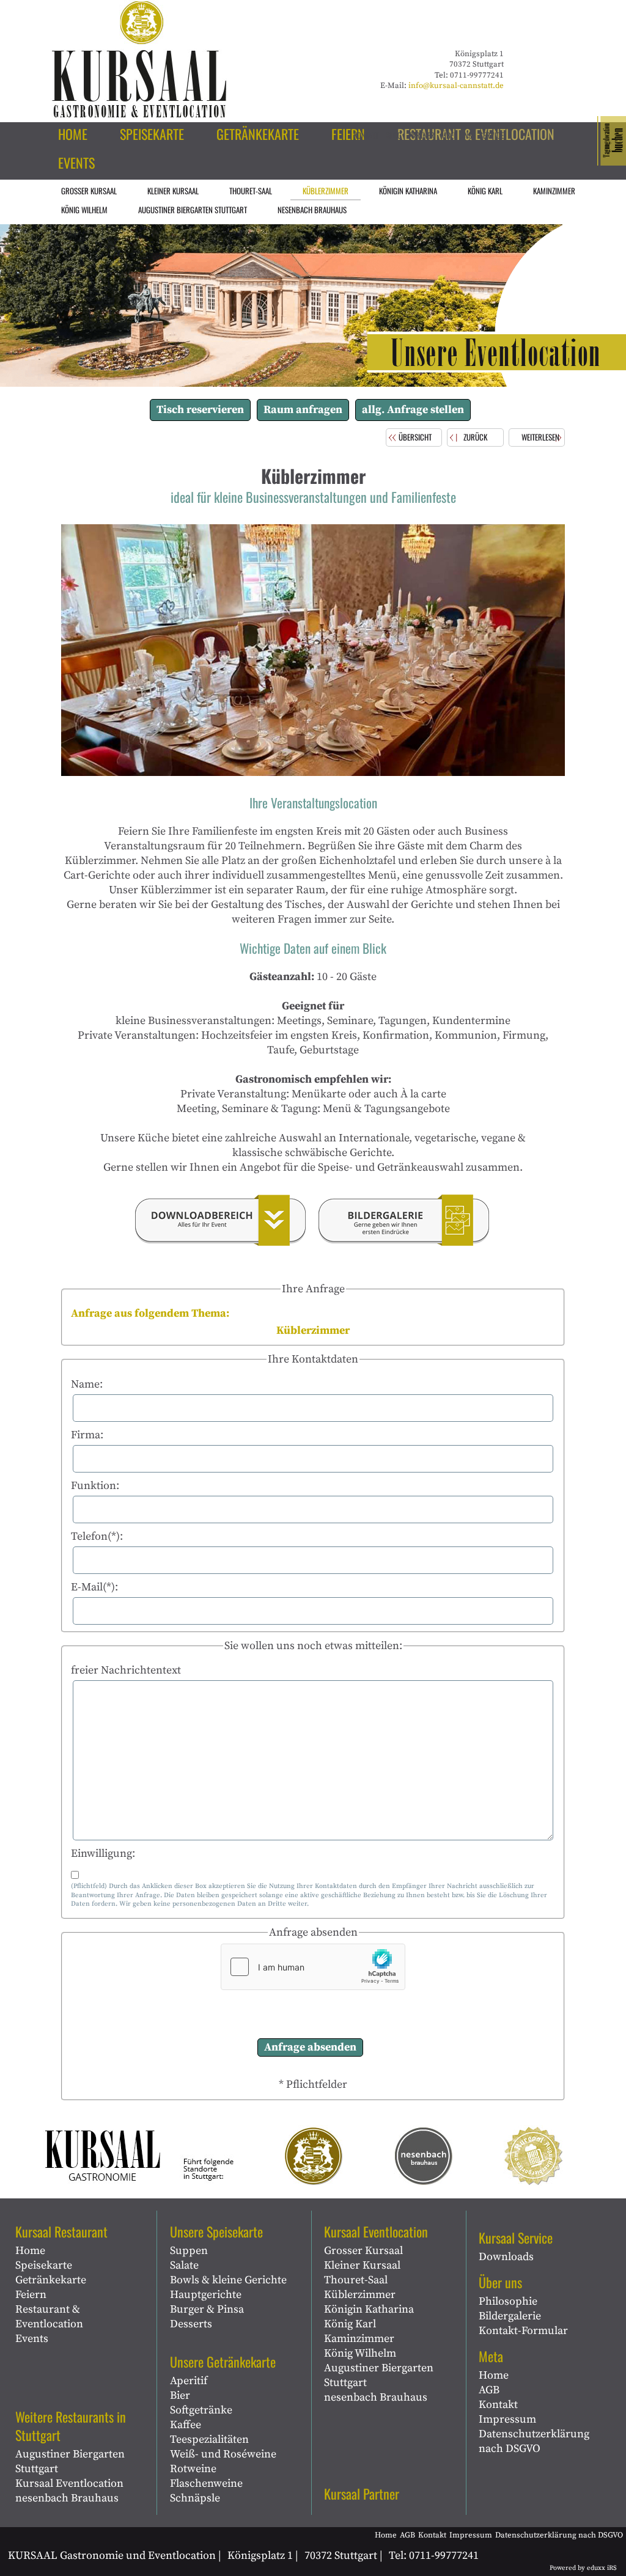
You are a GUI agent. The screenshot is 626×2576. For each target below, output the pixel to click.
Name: (87, 1384)
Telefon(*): (97, 1536)
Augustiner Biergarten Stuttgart (70, 2461)
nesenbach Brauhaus (67, 2498)
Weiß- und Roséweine (223, 2454)
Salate (184, 2265)
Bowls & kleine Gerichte (228, 2280)
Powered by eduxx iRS (583, 2568)
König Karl (350, 2324)
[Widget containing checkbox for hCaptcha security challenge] (313, 1967)
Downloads (506, 2257)
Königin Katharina (369, 2309)
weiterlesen (540, 437)
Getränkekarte (51, 2280)
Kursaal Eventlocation (69, 2483)
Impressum (507, 2419)
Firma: (87, 1435)
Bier (180, 2395)
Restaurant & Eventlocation (49, 2317)
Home (30, 2251)
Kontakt (498, 2405)
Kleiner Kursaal (362, 2265)
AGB (489, 2390)
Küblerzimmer (360, 2295)
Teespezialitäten (209, 2439)
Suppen (189, 2251)
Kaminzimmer (359, 2339)
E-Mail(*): (94, 1587)
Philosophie (508, 2301)
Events (32, 2339)
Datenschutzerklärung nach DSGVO (534, 2441)
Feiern (31, 2295)
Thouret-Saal (356, 2280)
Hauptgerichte (206, 2295)
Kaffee (186, 2425)
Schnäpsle (195, 2498)
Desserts (191, 2324)
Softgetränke (201, 2410)
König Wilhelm (360, 2353)
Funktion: (95, 1486)
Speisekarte (44, 2265)
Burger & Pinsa (207, 2309)
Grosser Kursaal (363, 2251)
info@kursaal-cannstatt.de (456, 86)
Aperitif (189, 2381)
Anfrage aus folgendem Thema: (150, 1313)
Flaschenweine (206, 2483)
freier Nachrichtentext (126, 1670)
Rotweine (193, 2469)
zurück (475, 437)
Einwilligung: (103, 1853)
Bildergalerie (510, 2316)
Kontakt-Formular (523, 2331)
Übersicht (415, 437)
